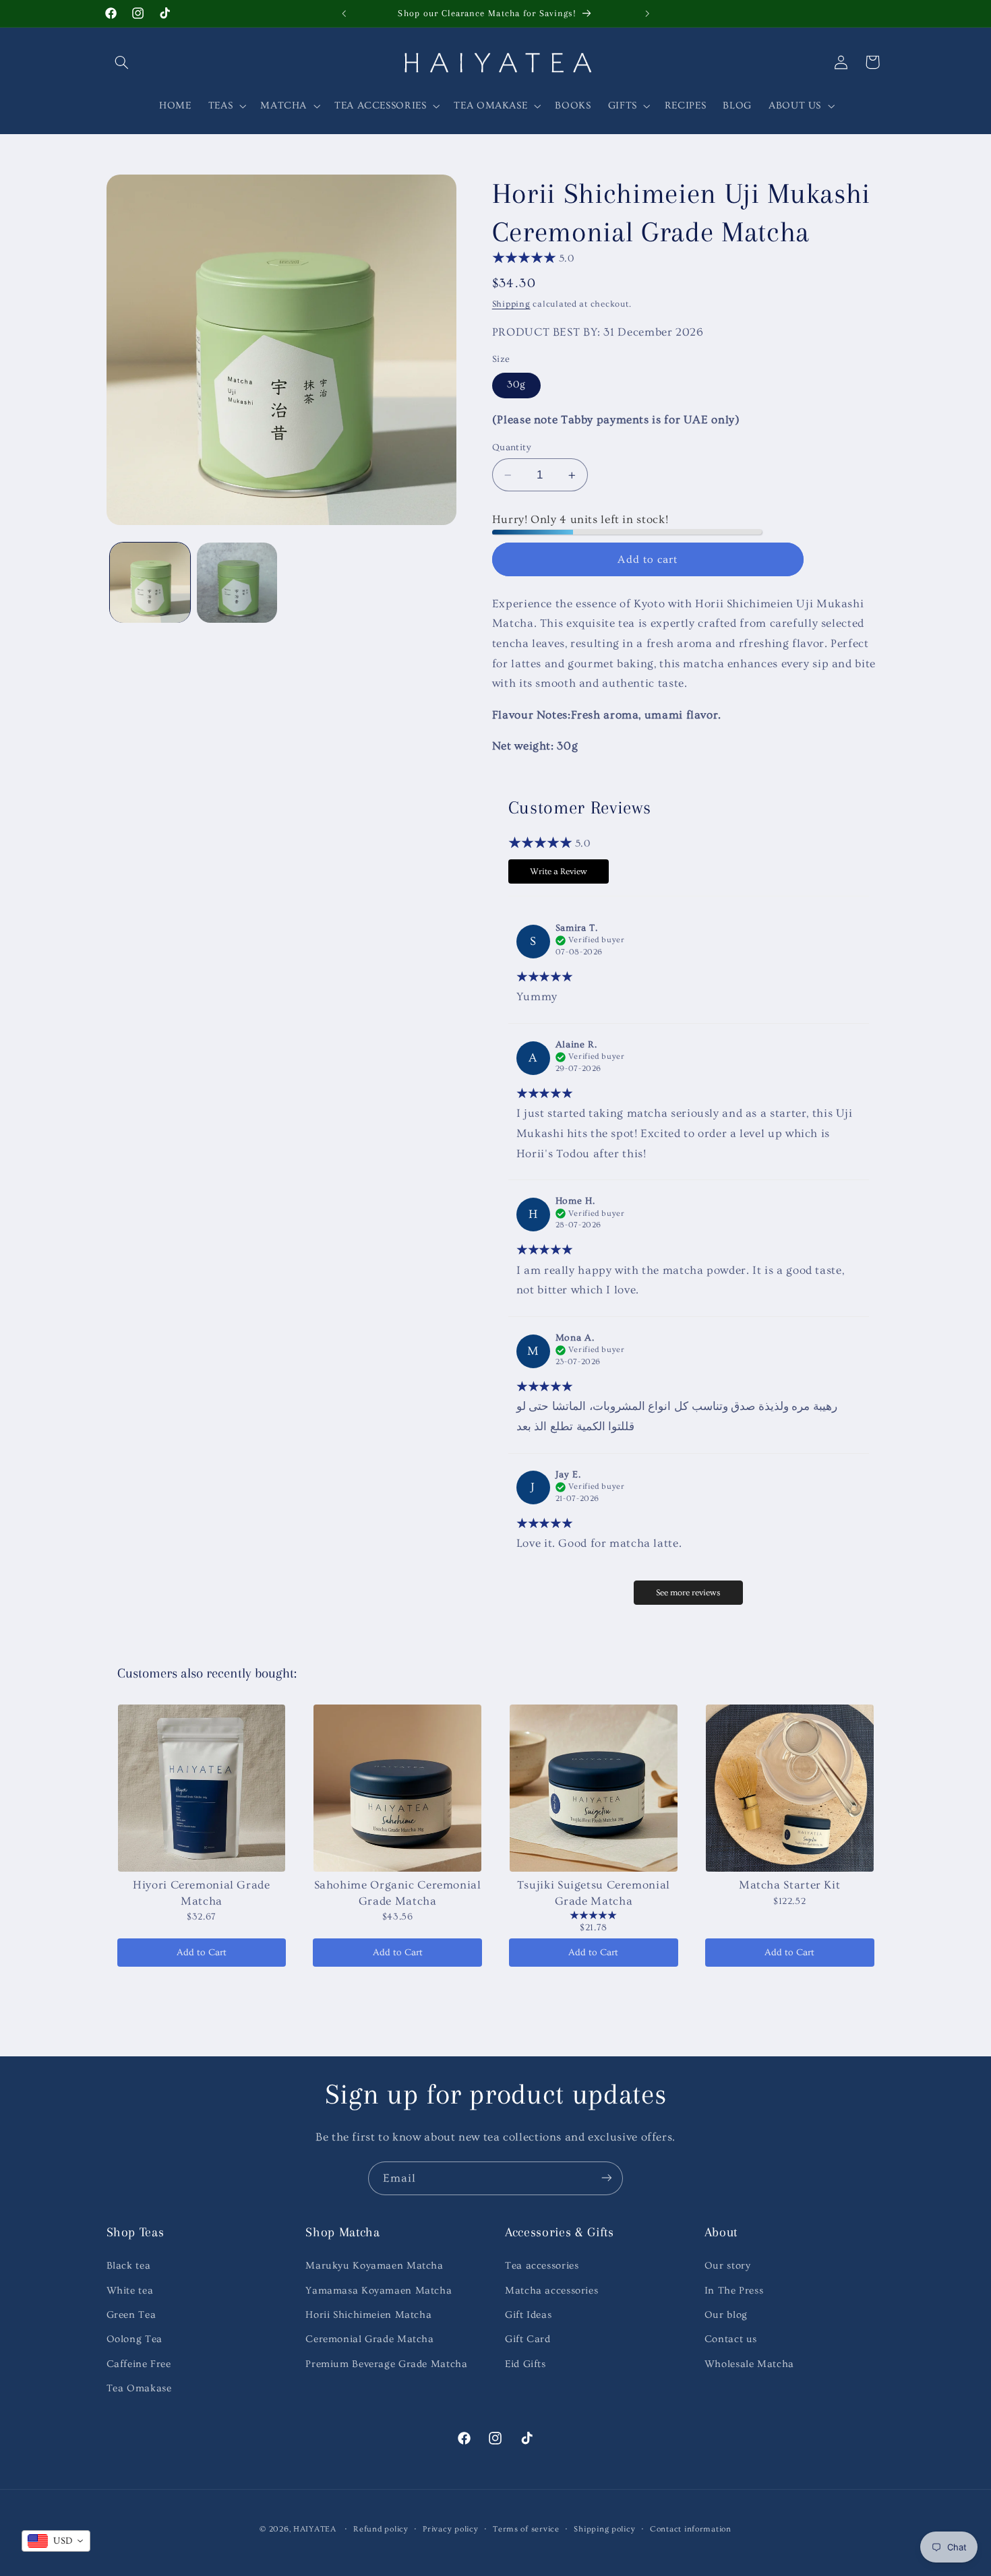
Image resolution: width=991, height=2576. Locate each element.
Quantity (512, 448)
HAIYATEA (315, 2528)
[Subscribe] (607, 2178)
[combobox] (56, 2541)
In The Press (734, 2291)
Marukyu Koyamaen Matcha (374, 2266)
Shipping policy (604, 2528)
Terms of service (526, 2528)
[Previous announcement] (344, 13)
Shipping (511, 304)
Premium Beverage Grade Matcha (386, 2364)
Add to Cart (202, 1953)
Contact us (731, 2340)
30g (516, 385)
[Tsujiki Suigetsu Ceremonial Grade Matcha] (594, 1788)
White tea (130, 2291)
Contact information (691, 2528)
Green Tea (131, 2315)
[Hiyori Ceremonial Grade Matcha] (202, 1788)
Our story (728, 2266)
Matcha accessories (551, 2291)
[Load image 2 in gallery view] (237, 583)
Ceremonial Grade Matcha (370, 2340)
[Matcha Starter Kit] (790, 1788)
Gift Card (528, 2340)
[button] (122, 62)
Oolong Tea (134, 2340)
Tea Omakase (139, 2388)
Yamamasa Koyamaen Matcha (379, 2291)
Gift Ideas (528, 2315)
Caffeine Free (139, 2364)
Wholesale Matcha (749, 2364)
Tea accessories (542, 2266)
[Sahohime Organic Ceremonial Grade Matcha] (397, 1788)
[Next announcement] (647, 13)
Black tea (129, 2266)
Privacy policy (450, 2528)
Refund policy (381, 2528)
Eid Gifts (525, 2364)
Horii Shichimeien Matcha (368, 2315)
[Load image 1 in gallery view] (150, 583)
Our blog (726, 2315)
